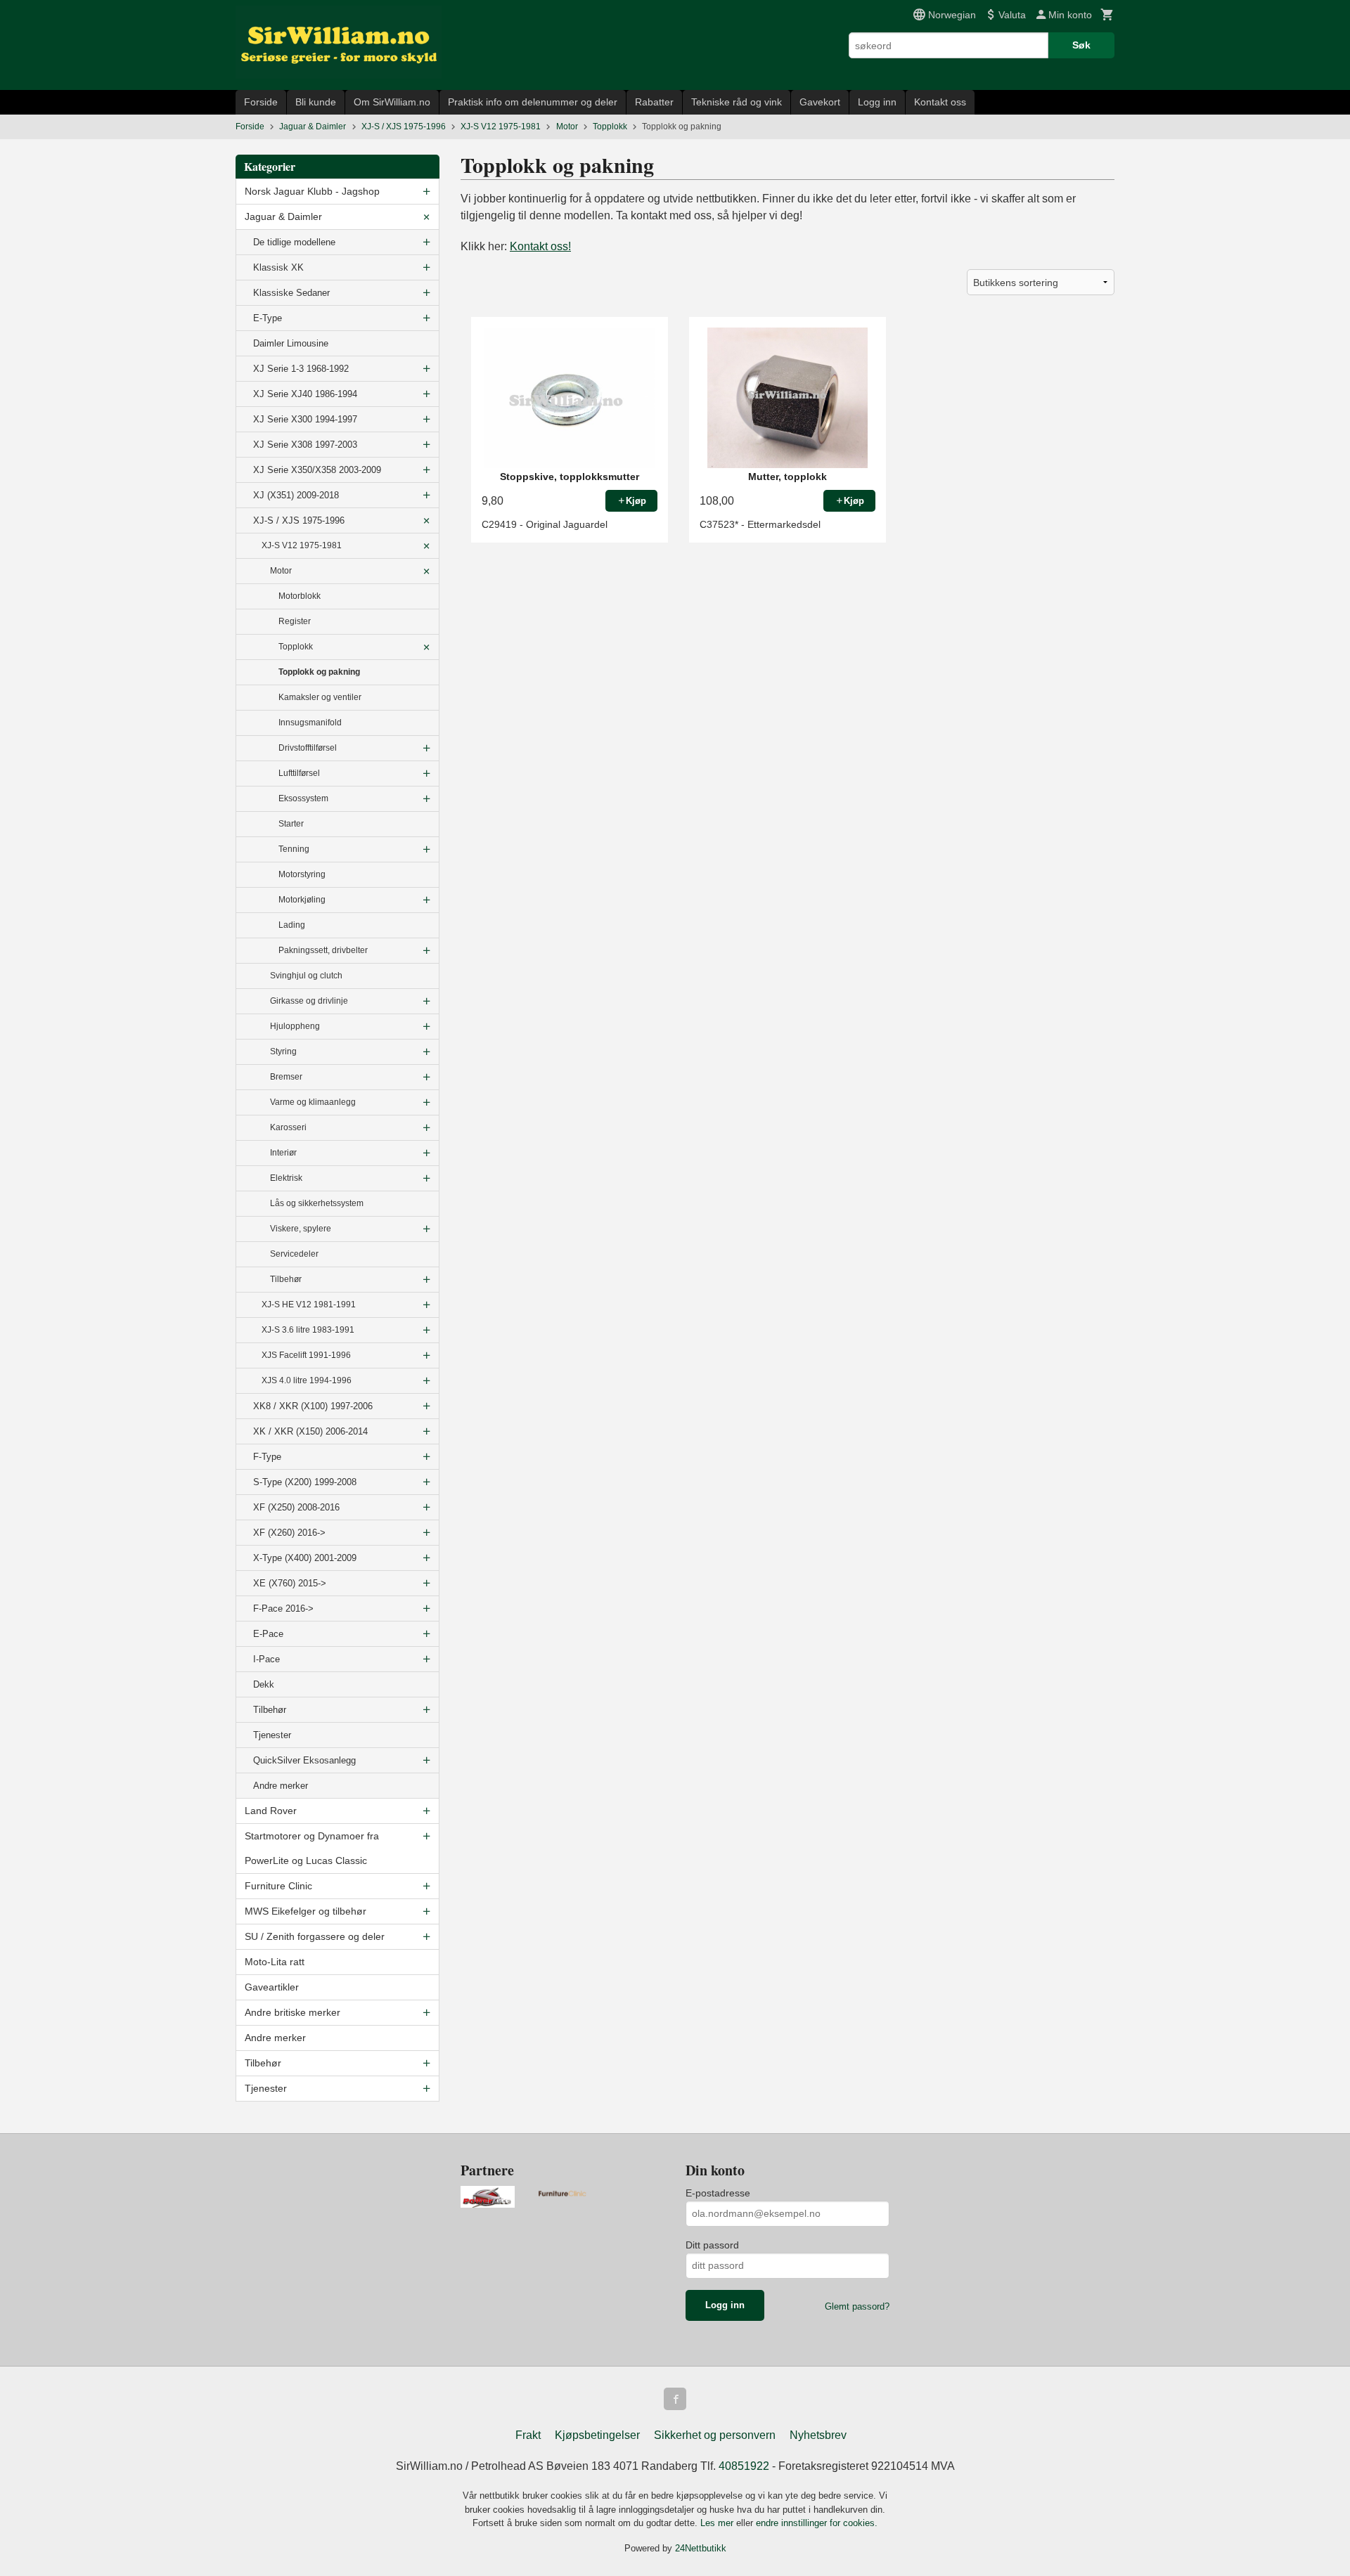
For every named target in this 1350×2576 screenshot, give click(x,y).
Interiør (283, 1153)
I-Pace (266, 1659)
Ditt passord (712, 2245)
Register (295, 621)
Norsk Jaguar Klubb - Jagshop (312, 191)
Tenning (294, 849)
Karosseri (288, 1127)
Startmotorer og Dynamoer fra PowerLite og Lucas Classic (312, 1848)
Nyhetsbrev (818, 2435)
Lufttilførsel (299, 773)
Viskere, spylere (301, 1229)
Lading (292, 925)
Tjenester (272, 1735)
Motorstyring (302, 874)
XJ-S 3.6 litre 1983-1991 (308, 1330)
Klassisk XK (278, 267)
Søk (1081, 45)
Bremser (286, 1077)
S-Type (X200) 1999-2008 (305, 1482)
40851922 (744, 2466)
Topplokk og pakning (319, 672)
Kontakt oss (940, 102)
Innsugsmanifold (310, 723)
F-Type (267, 1457)
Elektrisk (286, 1178)
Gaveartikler (272, 1987)
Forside (261, 102)
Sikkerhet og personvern (715, 2435)
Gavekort (820, 102)
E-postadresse (718, 2193)
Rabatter (654, 102)
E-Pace (268, 1634)
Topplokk (296, 647)
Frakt (528, 2435)
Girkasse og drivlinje (309, 1001)
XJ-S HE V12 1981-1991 (309, 1305)
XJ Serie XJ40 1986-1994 (305, 394)
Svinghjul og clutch (306, 976)
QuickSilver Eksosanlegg (304, 1760)
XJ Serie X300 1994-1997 (305, 419)
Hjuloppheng (295, 1026)
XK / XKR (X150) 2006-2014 (310, 1431)
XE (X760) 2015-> (290, 1583)
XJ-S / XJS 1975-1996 (299, 520)
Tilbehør (286, 1279)
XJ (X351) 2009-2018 (296, 495)
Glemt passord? (857, 2306)
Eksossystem (303, 798)
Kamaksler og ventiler (320, 697)
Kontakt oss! (540, 246)
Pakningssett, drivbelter (323, 950)
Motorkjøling (302, 900)
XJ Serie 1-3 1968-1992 (301, 369)
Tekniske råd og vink (737, 102)
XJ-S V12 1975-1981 (302, 545)
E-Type (268, 318)
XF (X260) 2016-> (289, 1533)
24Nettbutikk (701, 2548)
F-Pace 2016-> (283, 1609)
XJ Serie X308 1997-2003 (305, 445)
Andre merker (281, 1786)
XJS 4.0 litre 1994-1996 (307, 1380)
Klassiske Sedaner (291, 293)
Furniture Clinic (278, 1886)
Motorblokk (300, 596)
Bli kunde (316, 102)
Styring (283, 1051)
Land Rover (271, 1811)
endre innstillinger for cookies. (817, 2523)
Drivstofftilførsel (308, 748)
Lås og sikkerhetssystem (317, 1203)
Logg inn (877, 102)
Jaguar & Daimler (283, 216)
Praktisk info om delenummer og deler (533, 102)
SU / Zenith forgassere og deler (315, 1936)
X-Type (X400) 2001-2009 (305, 1558)
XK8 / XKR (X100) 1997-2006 (313, 1406)
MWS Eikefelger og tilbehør (306, 1911)
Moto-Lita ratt (275, 1962)
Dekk (264, 1684)
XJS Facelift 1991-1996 (306, 1355)
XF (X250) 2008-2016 (296, 1507)
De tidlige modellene (294, 242)
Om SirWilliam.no (392, 102)
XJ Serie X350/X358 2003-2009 (317, 470)
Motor (281, 571)
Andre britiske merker (292, 2012)
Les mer (718, 2523)
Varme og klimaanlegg (313, 1102)
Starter (291, 824)
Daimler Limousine (291, 343)
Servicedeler (294, 1254)
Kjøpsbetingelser (597, 2435)
